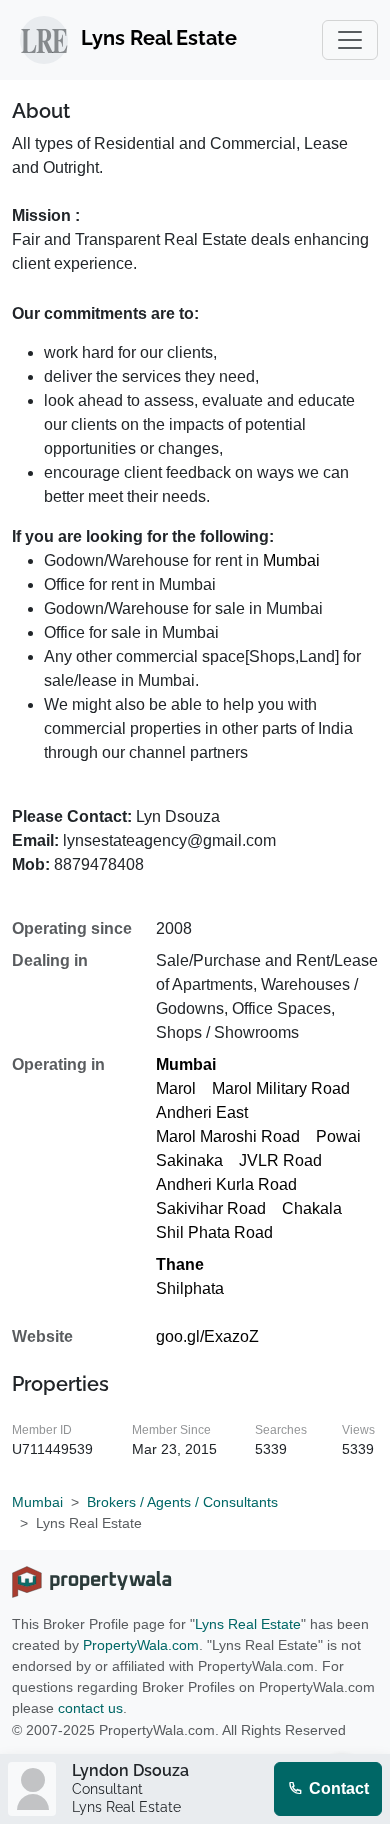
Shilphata (190, 1288)
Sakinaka (189, 1160)
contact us (90, 1708)
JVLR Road (280, 1160)
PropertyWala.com (141, 1645)
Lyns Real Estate (248, 1624)
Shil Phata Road (214, 1232)
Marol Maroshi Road (228, 1136)
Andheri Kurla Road (226, 1184)
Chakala (312, 1208)
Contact (337, 1788)
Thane (180, 1264)
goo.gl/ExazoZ (207, 1336)
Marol (176, 1088)
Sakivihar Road (211, 1208)
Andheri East (202, 1112)
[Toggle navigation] (350, 40)
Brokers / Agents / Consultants (182, 1502)
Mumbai (291, 560)
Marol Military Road (281, 1088)
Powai (338, 1136)
